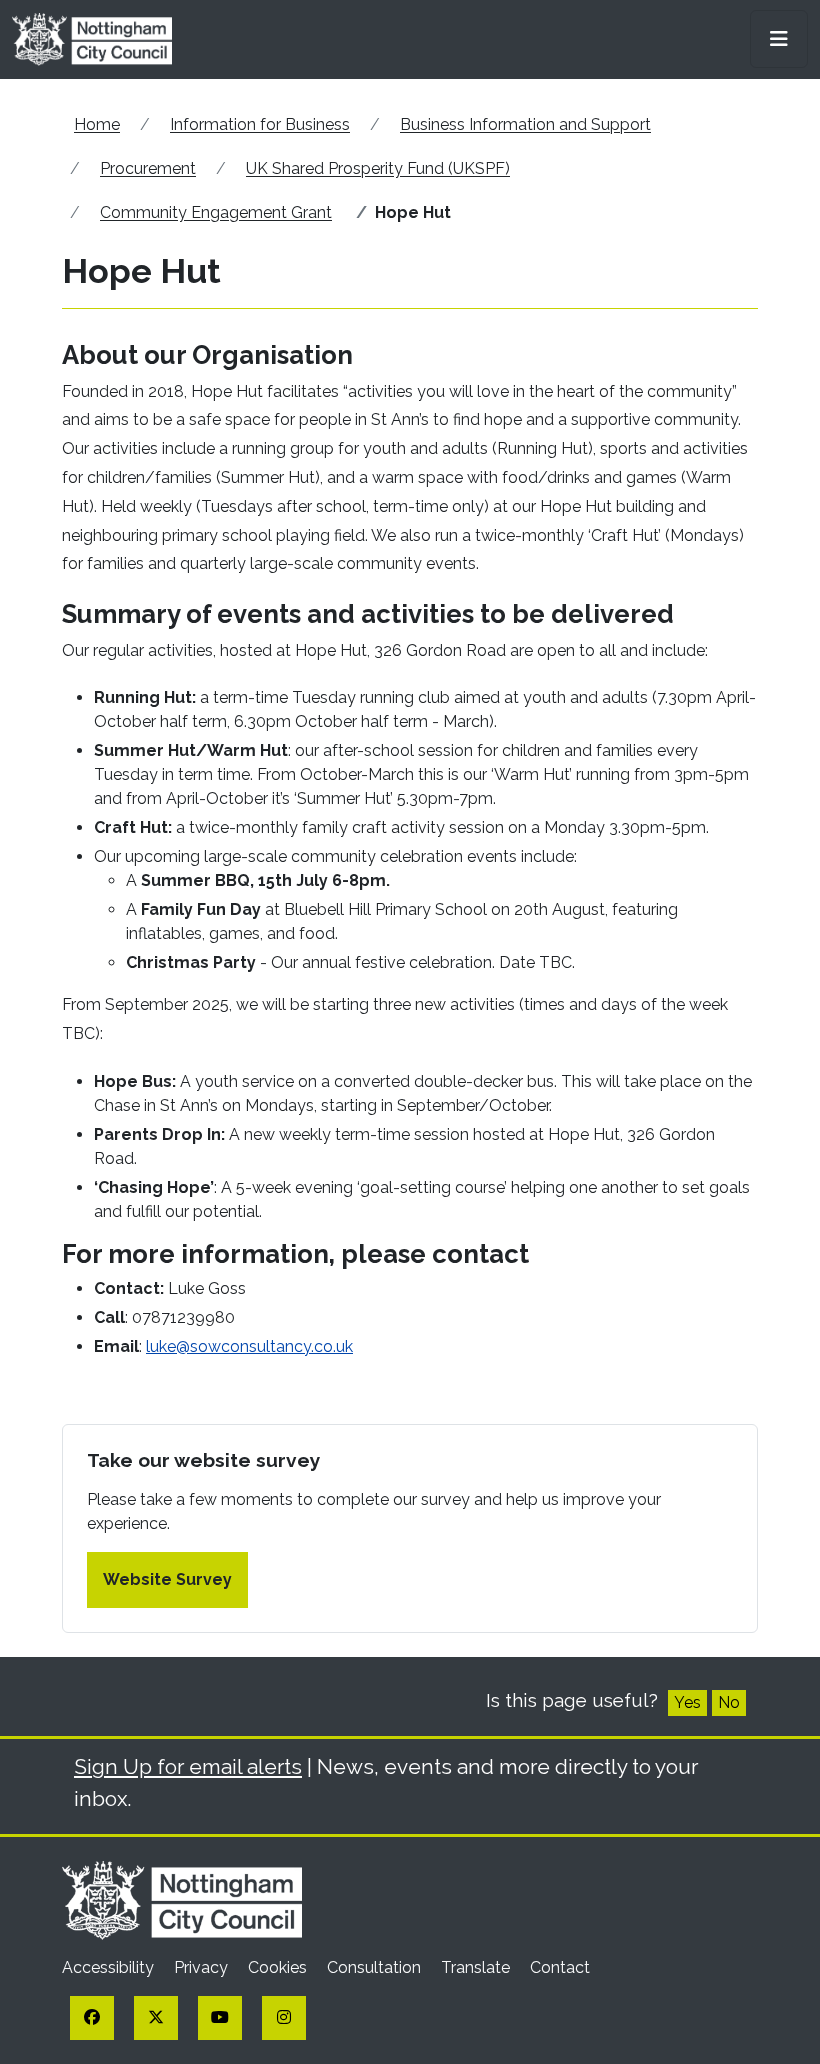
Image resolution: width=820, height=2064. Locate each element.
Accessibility (110, 1967)
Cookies (279, 1967)
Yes (687, 1702)
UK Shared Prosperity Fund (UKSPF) (378, 168)
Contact (560, 1967)
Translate (477, 1967)
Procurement (148, 168)
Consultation (376, 1967)
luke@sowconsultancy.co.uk (249, 1346)
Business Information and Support (525, 124)
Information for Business (260, 124)
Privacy (203, 1967)
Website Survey (167, 1579)
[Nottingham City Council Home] (182, 1898)
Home (97, 124)
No (729, 1702)
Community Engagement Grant (216, 212)
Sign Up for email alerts (188, 1766)
